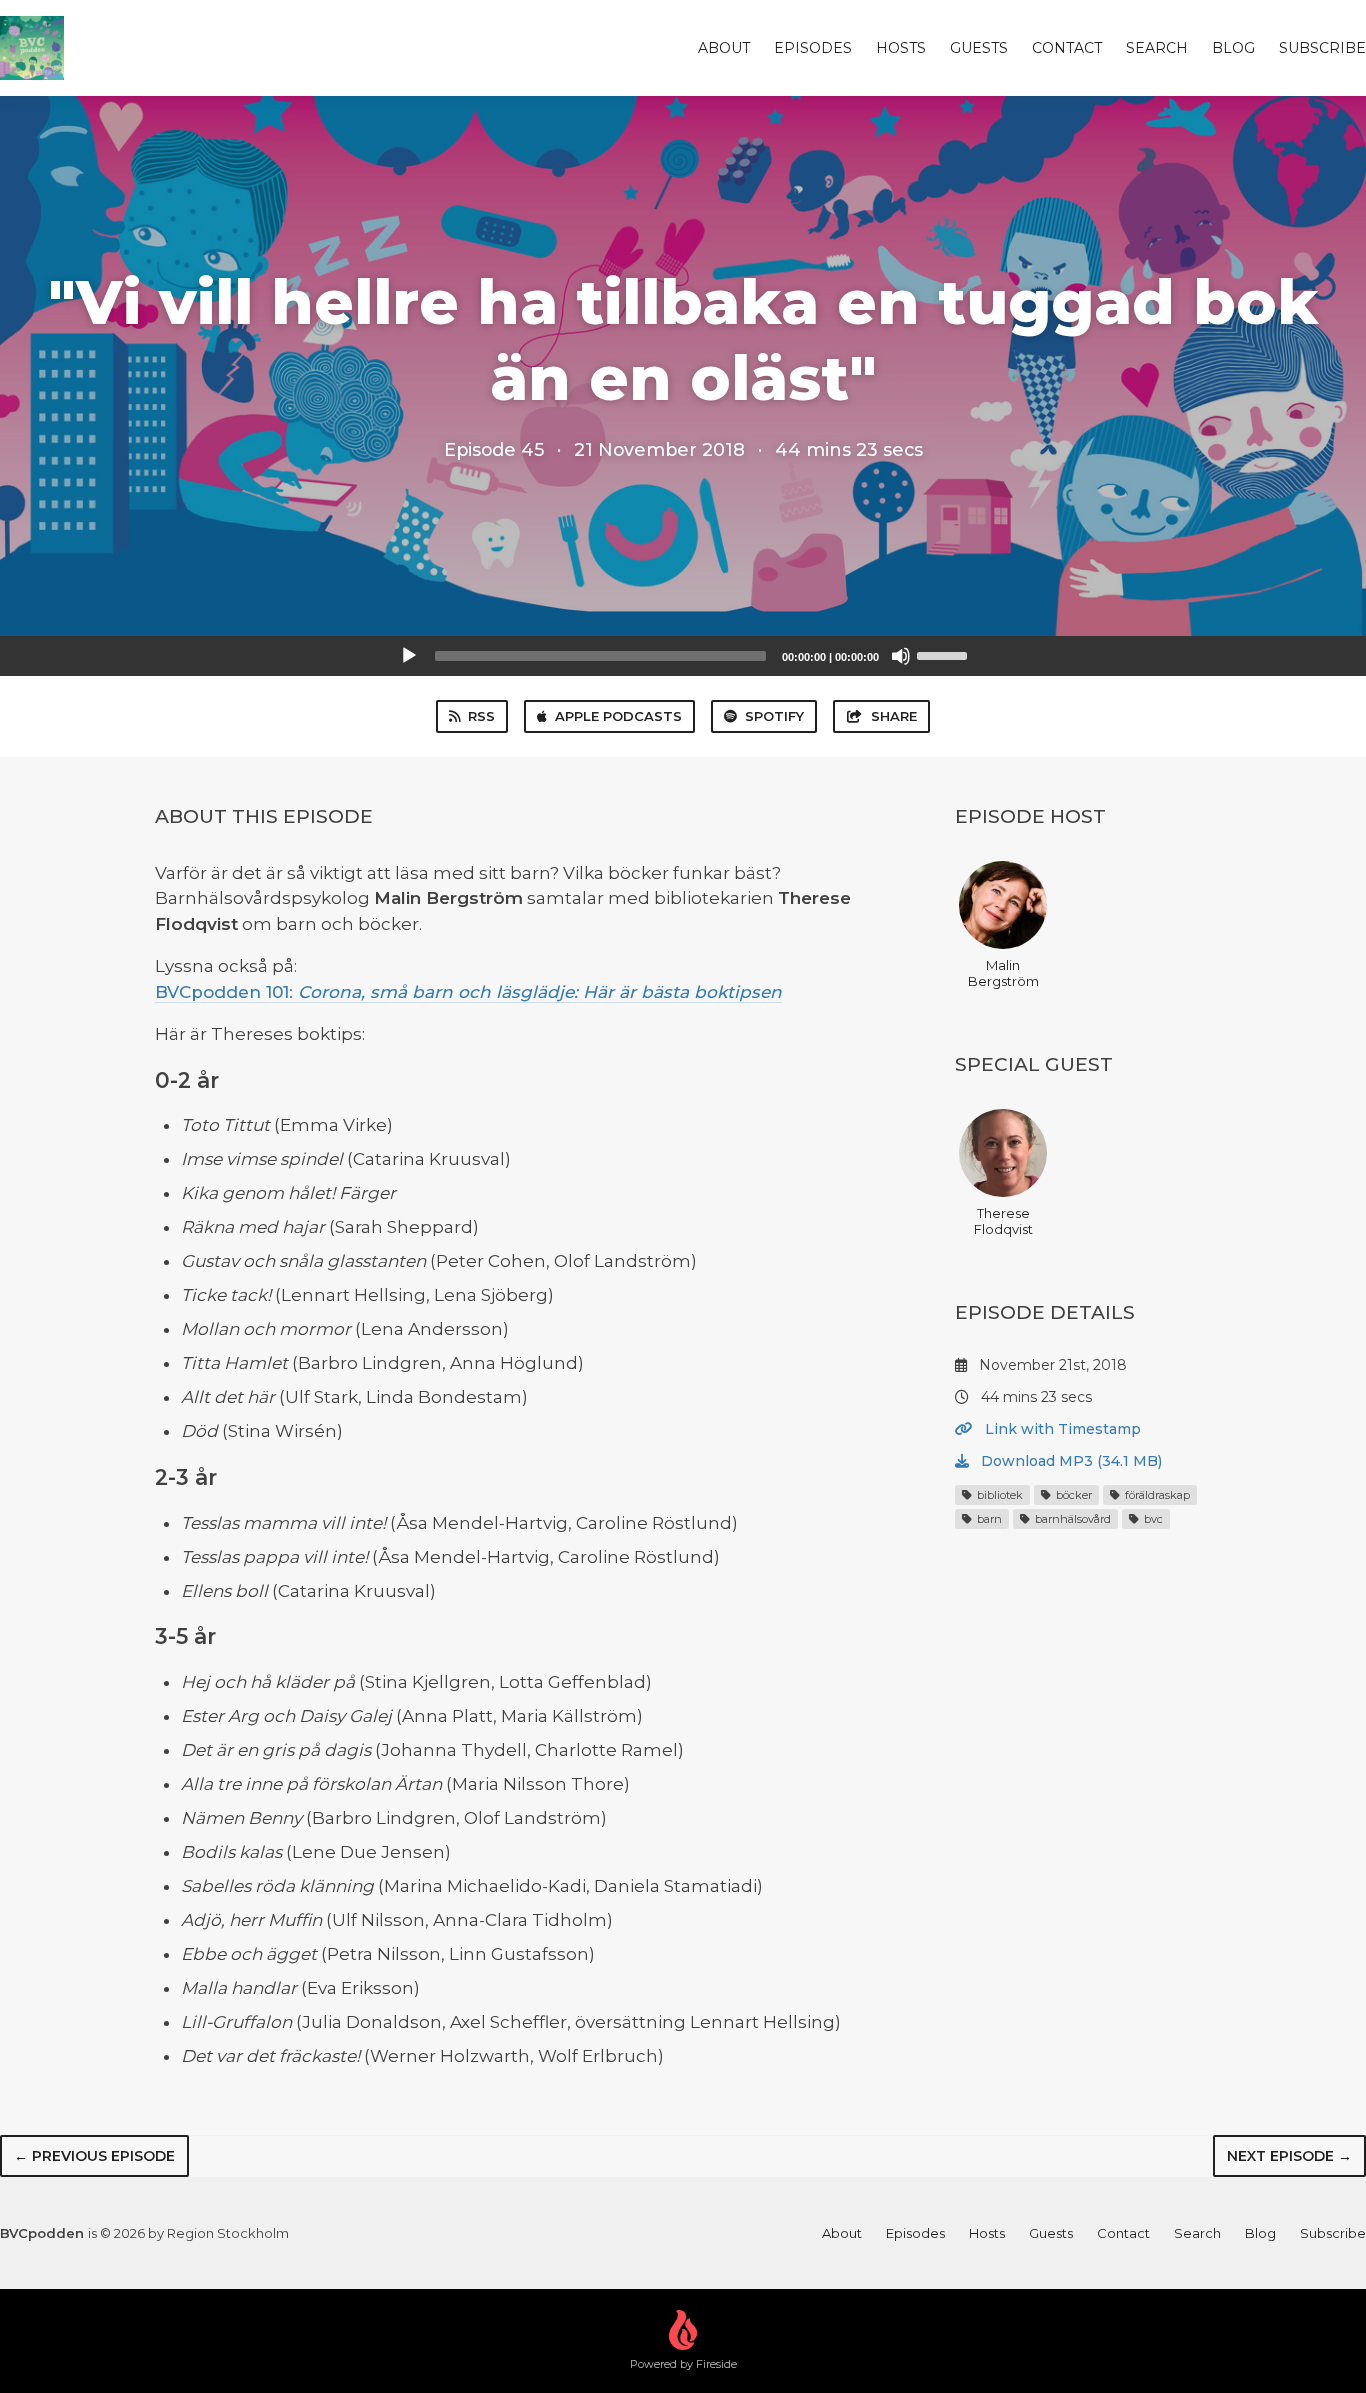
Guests (979, 48)
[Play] (409, 656)
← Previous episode (94, 2156)
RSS (481, 716)
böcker (1072, 1495)
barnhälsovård (1071, 1519)
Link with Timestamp (1061, 1429)
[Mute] (901, 656)
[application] (683, 656)
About (724, 48)
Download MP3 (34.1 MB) (1069, 1461)
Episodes (813, 48)
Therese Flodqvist (1003, 1221)
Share (894, 716)
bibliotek (998, 1495)
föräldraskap (1156, 1495)
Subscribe (1322, 48)
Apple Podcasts (618, 716)
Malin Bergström (1003, 973)
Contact (1067, 48)
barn (988, 1519)
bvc (1152, 1519)
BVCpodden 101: (468, 992)
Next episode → (1289, 2156)
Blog (1233, 48)
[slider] (945, 654)
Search (1157, 48)
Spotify (774, 716)
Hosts (901, 48)
